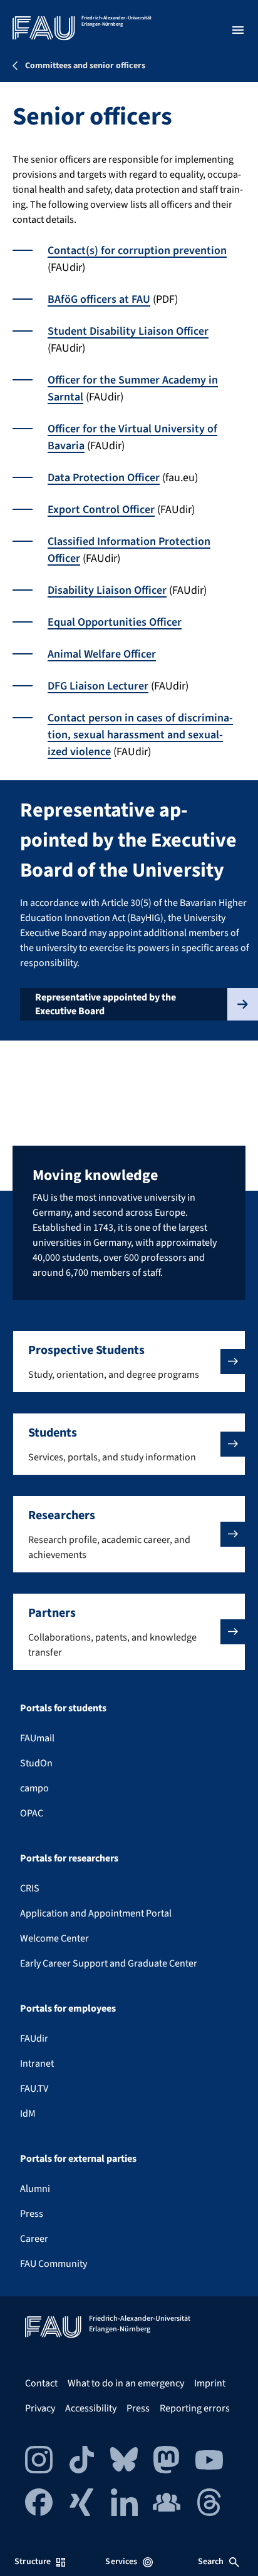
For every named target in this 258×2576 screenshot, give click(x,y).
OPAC (32, 1813)
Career (34, 2239)
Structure (33, 2562)
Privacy (40, 2408)
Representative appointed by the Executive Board (106, 1004)
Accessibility (91, 2408)
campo (34, 1788)
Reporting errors (195, 2408)
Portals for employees (68, 2008)
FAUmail (37, 1738)
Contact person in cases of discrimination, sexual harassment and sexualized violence (140, 735)
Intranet (37, 2064)
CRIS (30, 1888)
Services (121, 2562)
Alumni (35, 2189)
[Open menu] (238, 30)
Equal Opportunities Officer (115, 622)
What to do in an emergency (126, 2383)
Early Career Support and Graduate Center (109, 1963)
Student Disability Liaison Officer (128, 331)
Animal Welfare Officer (102, 654)
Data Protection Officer (104, 478)
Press (32, 2214)
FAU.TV (34, 2089)
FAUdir (34, 2039)
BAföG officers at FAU (99, 299)
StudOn (36, 1763)
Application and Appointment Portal (96, 1913)
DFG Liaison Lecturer (98, 686)
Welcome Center (54, 1938)
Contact (41, 2383)
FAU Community (54, 2264)
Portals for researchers (69, 1858)
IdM (28, 2114)
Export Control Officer (101, 510)
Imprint (210, 2383)
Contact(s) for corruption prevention (137, 251)
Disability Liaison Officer (107, 590)
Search (211, 2562)
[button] (129, 1362)
